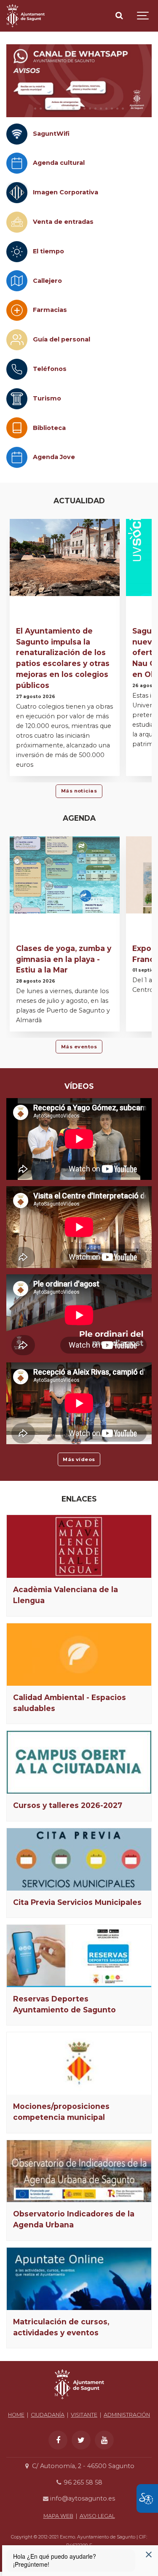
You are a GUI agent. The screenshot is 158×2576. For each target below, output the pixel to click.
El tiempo (48, 251)
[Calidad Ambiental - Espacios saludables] (79, 1655)
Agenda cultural (59, 163)
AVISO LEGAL (97, 2516)
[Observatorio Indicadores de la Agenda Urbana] (79, 2171)
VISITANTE (84, 2415)
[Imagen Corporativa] (17, 193)
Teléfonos (50, 369)
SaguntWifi (51, 134)
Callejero (47, 281)
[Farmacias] (17, 310)
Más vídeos (79, 1459)
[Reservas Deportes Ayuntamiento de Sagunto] (79, 1956)
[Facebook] (58, 2440)
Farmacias (50, 310)
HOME (16, 2415)
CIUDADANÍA (48, 2415)
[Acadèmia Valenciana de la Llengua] (79, 1546)
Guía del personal (62, 339)
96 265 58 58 (82, 2482)
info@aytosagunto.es (82, 2498)
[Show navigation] (143, 16)
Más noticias (79, 791)
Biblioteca (49, 428)
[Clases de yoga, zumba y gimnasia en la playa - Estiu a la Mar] (65, 875)
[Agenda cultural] (17, 163)
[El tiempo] (17, 252)
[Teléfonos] (17, 369)
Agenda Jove (54, 457)
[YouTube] (104, 2440)
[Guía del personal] (17, 340)
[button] (35, 109)
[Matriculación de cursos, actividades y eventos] (79, 2279)
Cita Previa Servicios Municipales (77, 1902)
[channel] (79, 81)
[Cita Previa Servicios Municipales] (79, 1859)
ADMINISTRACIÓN (127, 2415)
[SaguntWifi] (17, 134)
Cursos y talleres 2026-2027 (68, 1805)
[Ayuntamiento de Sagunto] (25, 16)
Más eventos (79, 1047)
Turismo (47, 398)
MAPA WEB (58, 2516)
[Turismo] (17, 399)
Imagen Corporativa (66, 192)
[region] (79, 81)
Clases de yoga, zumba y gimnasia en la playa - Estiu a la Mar (64, 959)
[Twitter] (81, 2440)
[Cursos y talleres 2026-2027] (79, 1762)
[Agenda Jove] (17, 457)
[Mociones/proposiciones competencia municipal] (79, 2063)
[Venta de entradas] (17, 222)
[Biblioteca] (17, 428)
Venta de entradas (63, 222)
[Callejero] (17, 281)
